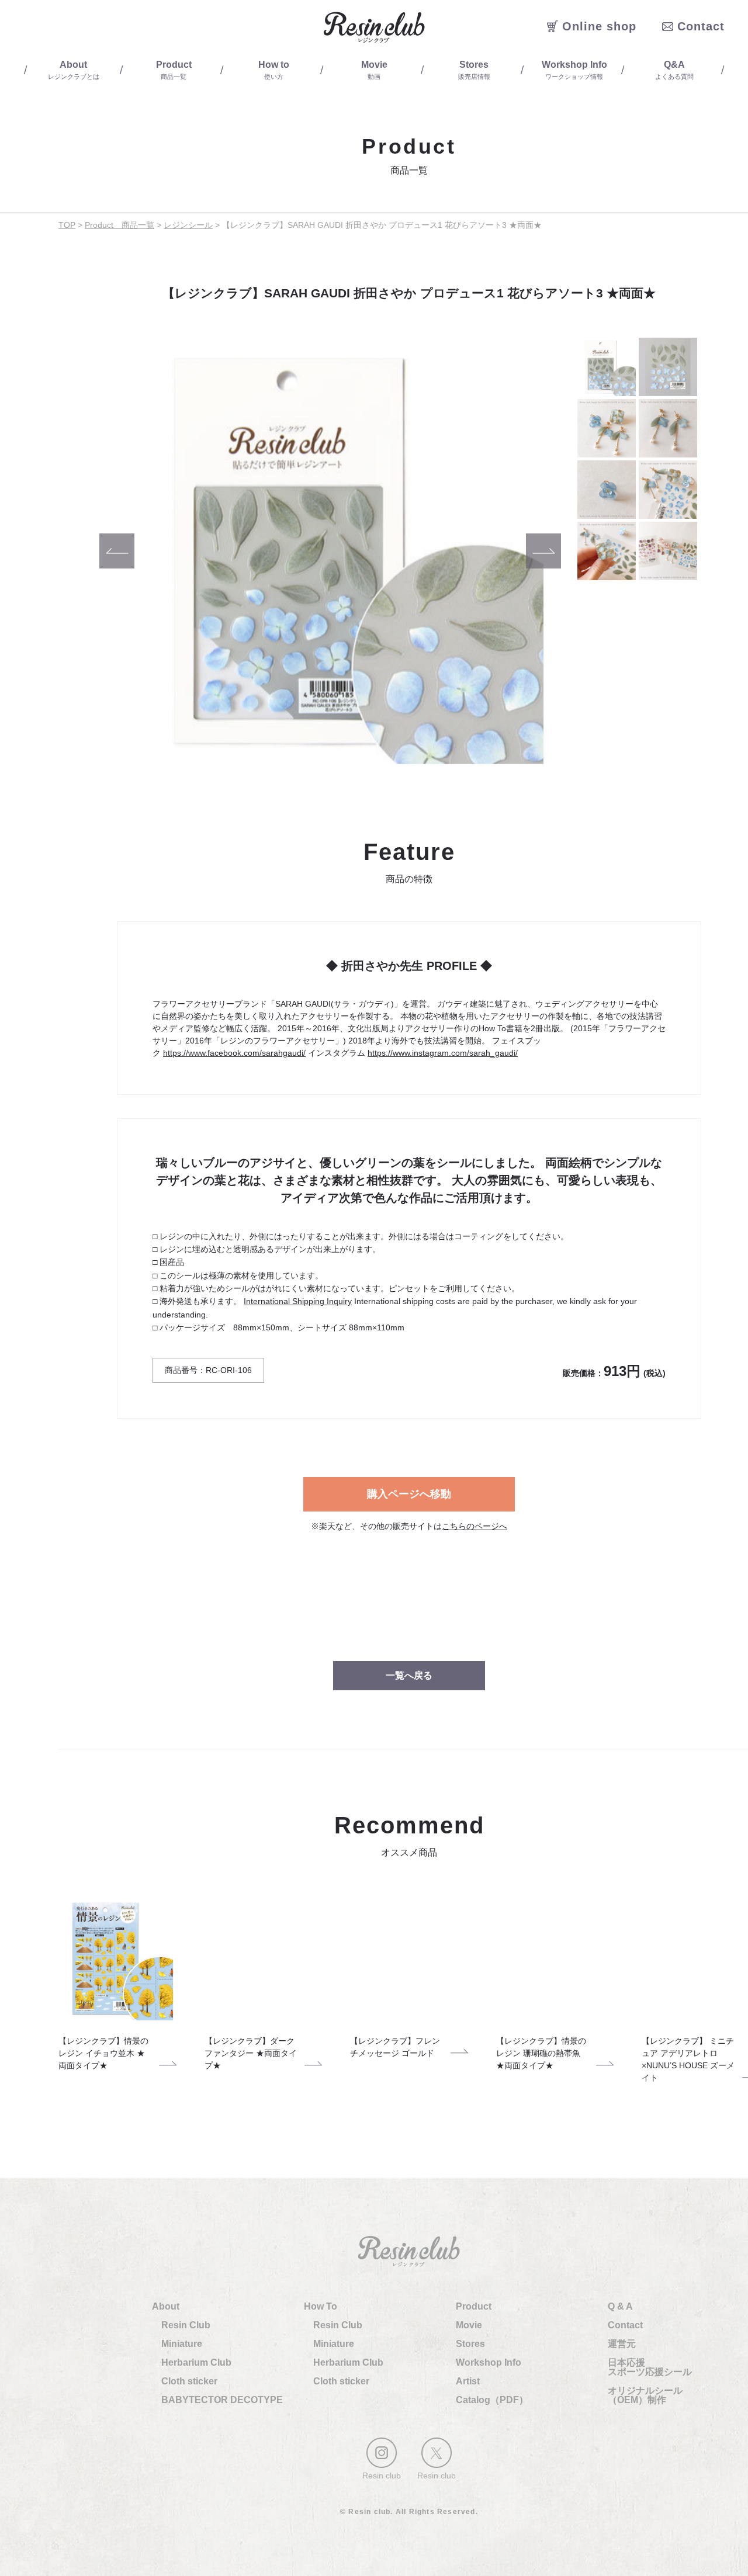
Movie (469, 2325)
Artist (468, 2381)
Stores (470, 2344)
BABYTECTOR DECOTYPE (222, 2400)
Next (543, 551)
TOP (67, 225)
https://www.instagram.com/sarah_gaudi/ (443, 1053)
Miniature (182, 2344)
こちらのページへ (475, 1526)
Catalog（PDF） (492, 2400)
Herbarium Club (196, 2362)
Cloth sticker (189, 2381)
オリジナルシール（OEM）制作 (645, 2395)
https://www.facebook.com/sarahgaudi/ (234, 1053)
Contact (625, 2325)
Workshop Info (489, 2362)
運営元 (622, 2344)
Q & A (620, 2306)
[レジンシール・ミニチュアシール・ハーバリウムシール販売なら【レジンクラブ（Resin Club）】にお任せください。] (374, 27)
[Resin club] (382, 2453)
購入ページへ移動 (409, 1494)
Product (474, 2306)
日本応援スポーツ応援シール (650, 2367)
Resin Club (186, 2325)
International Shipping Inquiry (298, 1301)
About (166, 2306)
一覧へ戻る (409, 1675)
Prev (117, 551)
